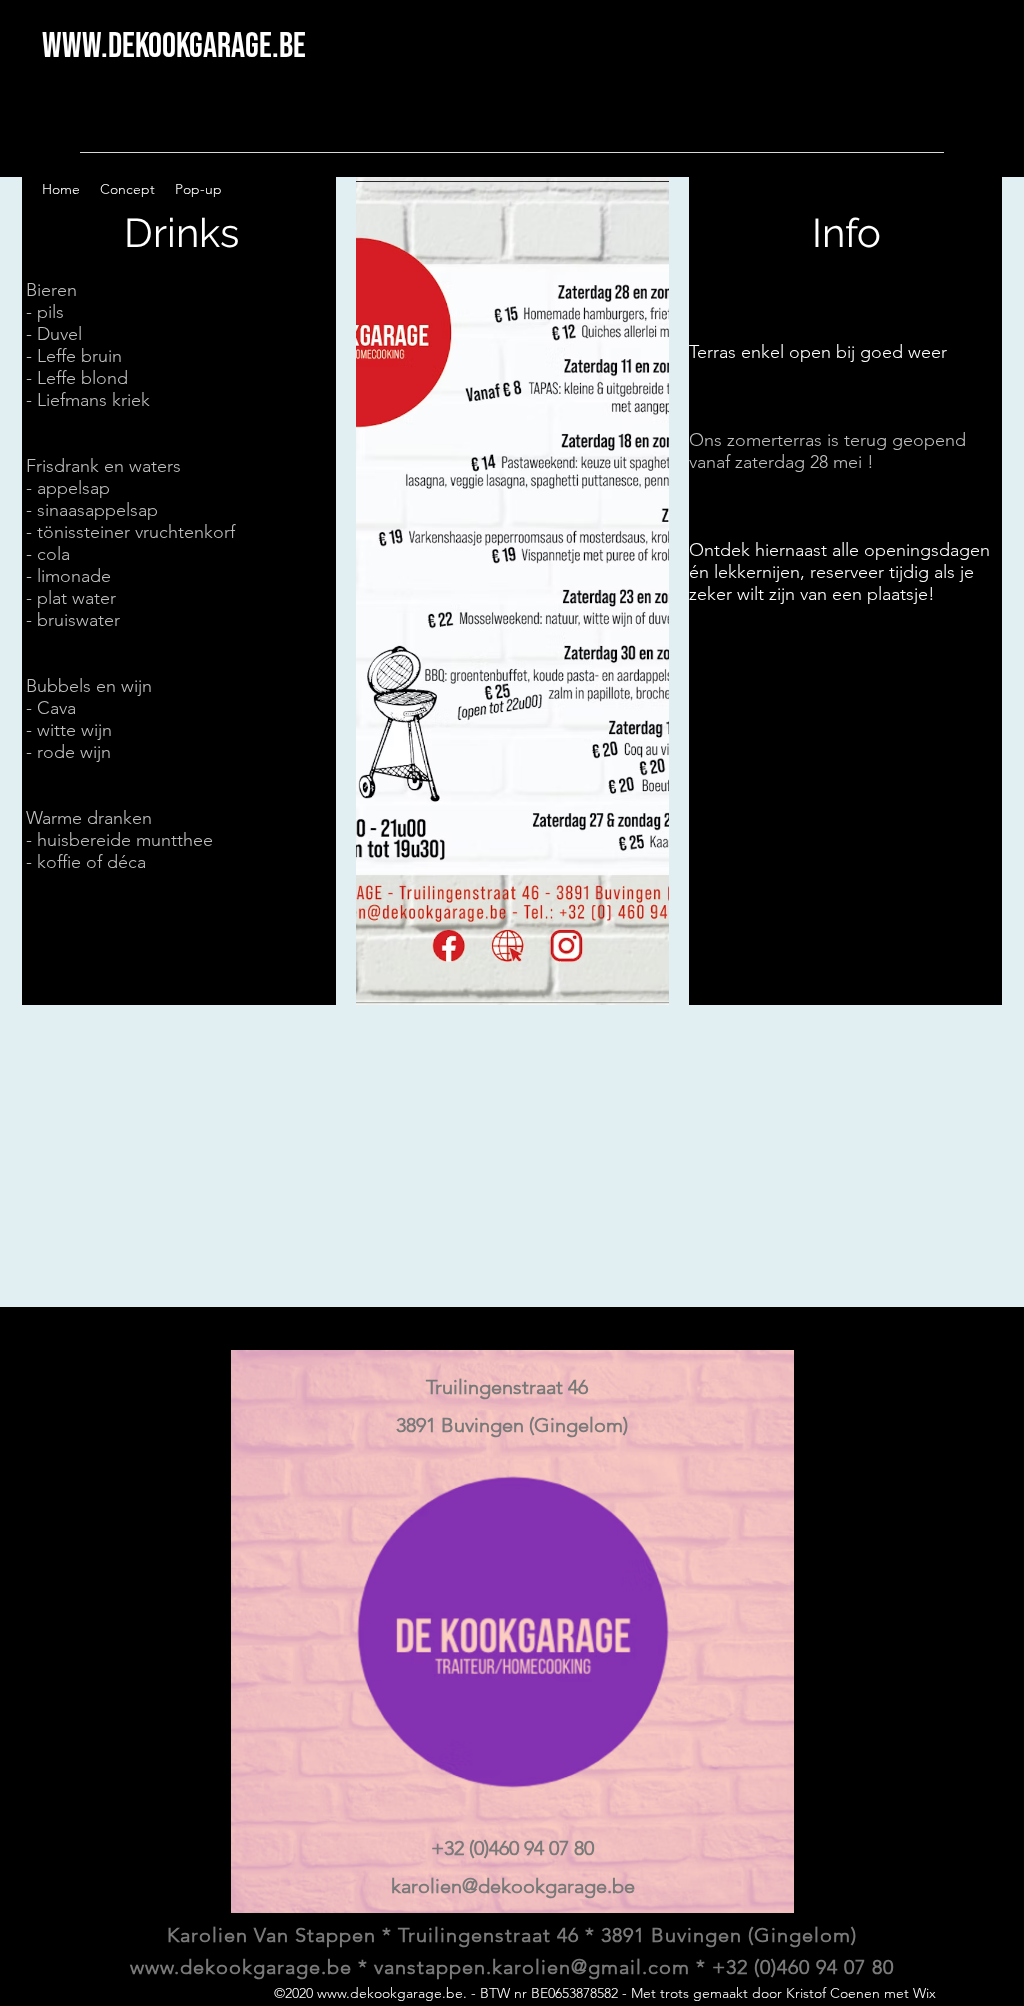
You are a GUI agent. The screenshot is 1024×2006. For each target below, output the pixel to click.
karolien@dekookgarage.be (513, 1886)
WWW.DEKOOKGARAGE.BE (174, 46)
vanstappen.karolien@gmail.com (532, 1967)
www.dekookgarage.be (390, 1993)
